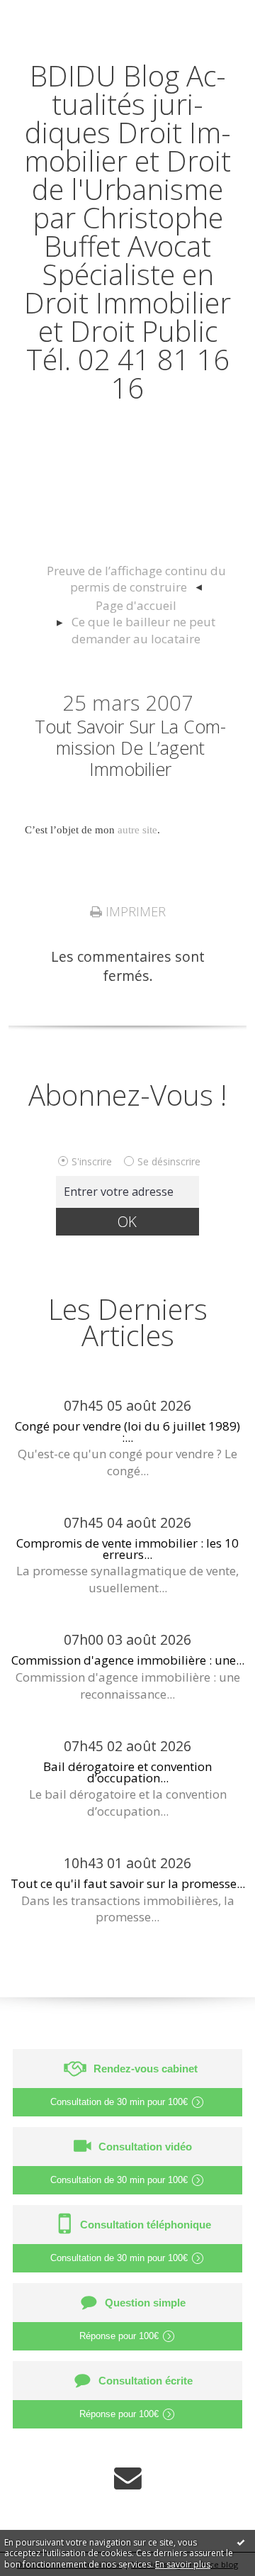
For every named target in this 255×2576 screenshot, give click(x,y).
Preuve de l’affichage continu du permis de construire (136, 579)
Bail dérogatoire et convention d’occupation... (127, 1772)
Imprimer (134, 911)
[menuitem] (136, 580)
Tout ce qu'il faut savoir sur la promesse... (128, 1883)
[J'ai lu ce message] (241, 2542)
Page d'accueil (136, 605)
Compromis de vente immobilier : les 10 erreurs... (127, 1548)
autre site (137, 830)
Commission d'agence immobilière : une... (128, 1660)
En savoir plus (183, 2564)
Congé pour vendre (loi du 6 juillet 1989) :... (127, 1431)
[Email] (128, 2478)
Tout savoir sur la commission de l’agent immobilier (130, 748)
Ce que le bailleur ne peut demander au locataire (143, 630)
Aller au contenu (62, 15)
